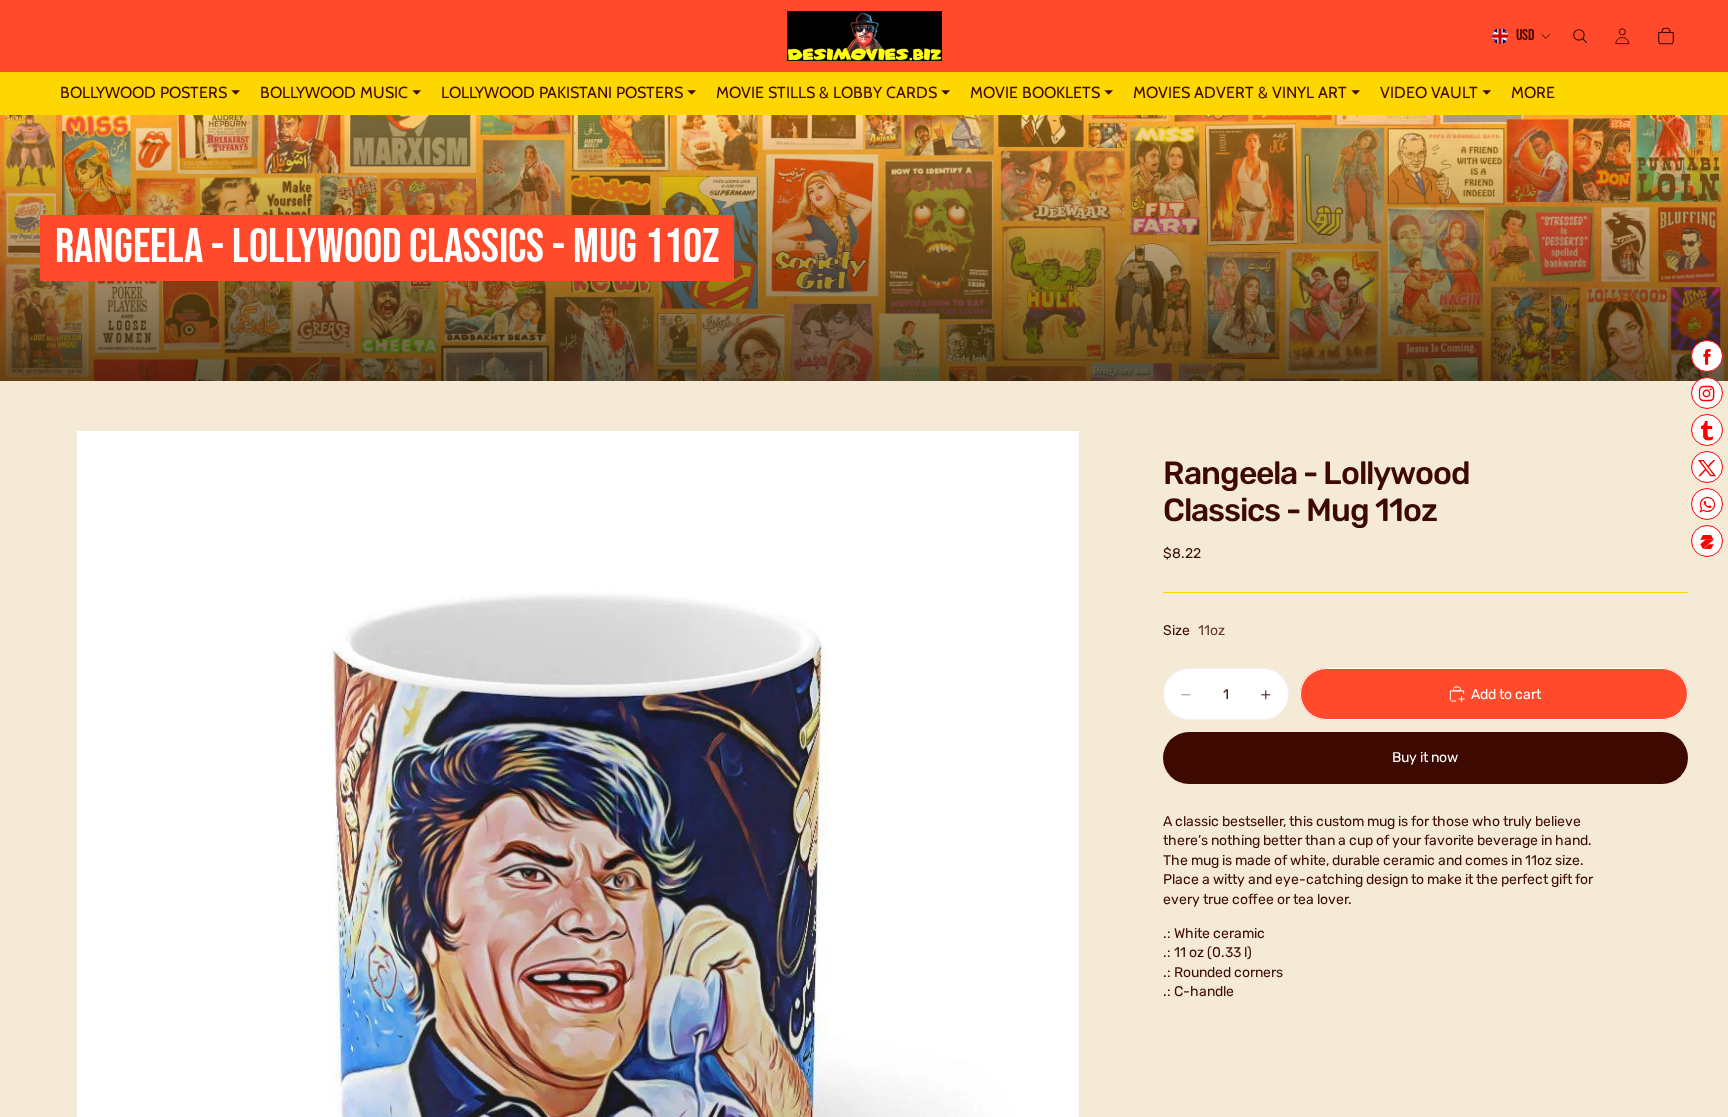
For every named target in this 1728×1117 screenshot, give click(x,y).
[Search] (1580, 36)
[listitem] (1533, 93)
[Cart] (1666, 36)
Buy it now (1425, 757)
